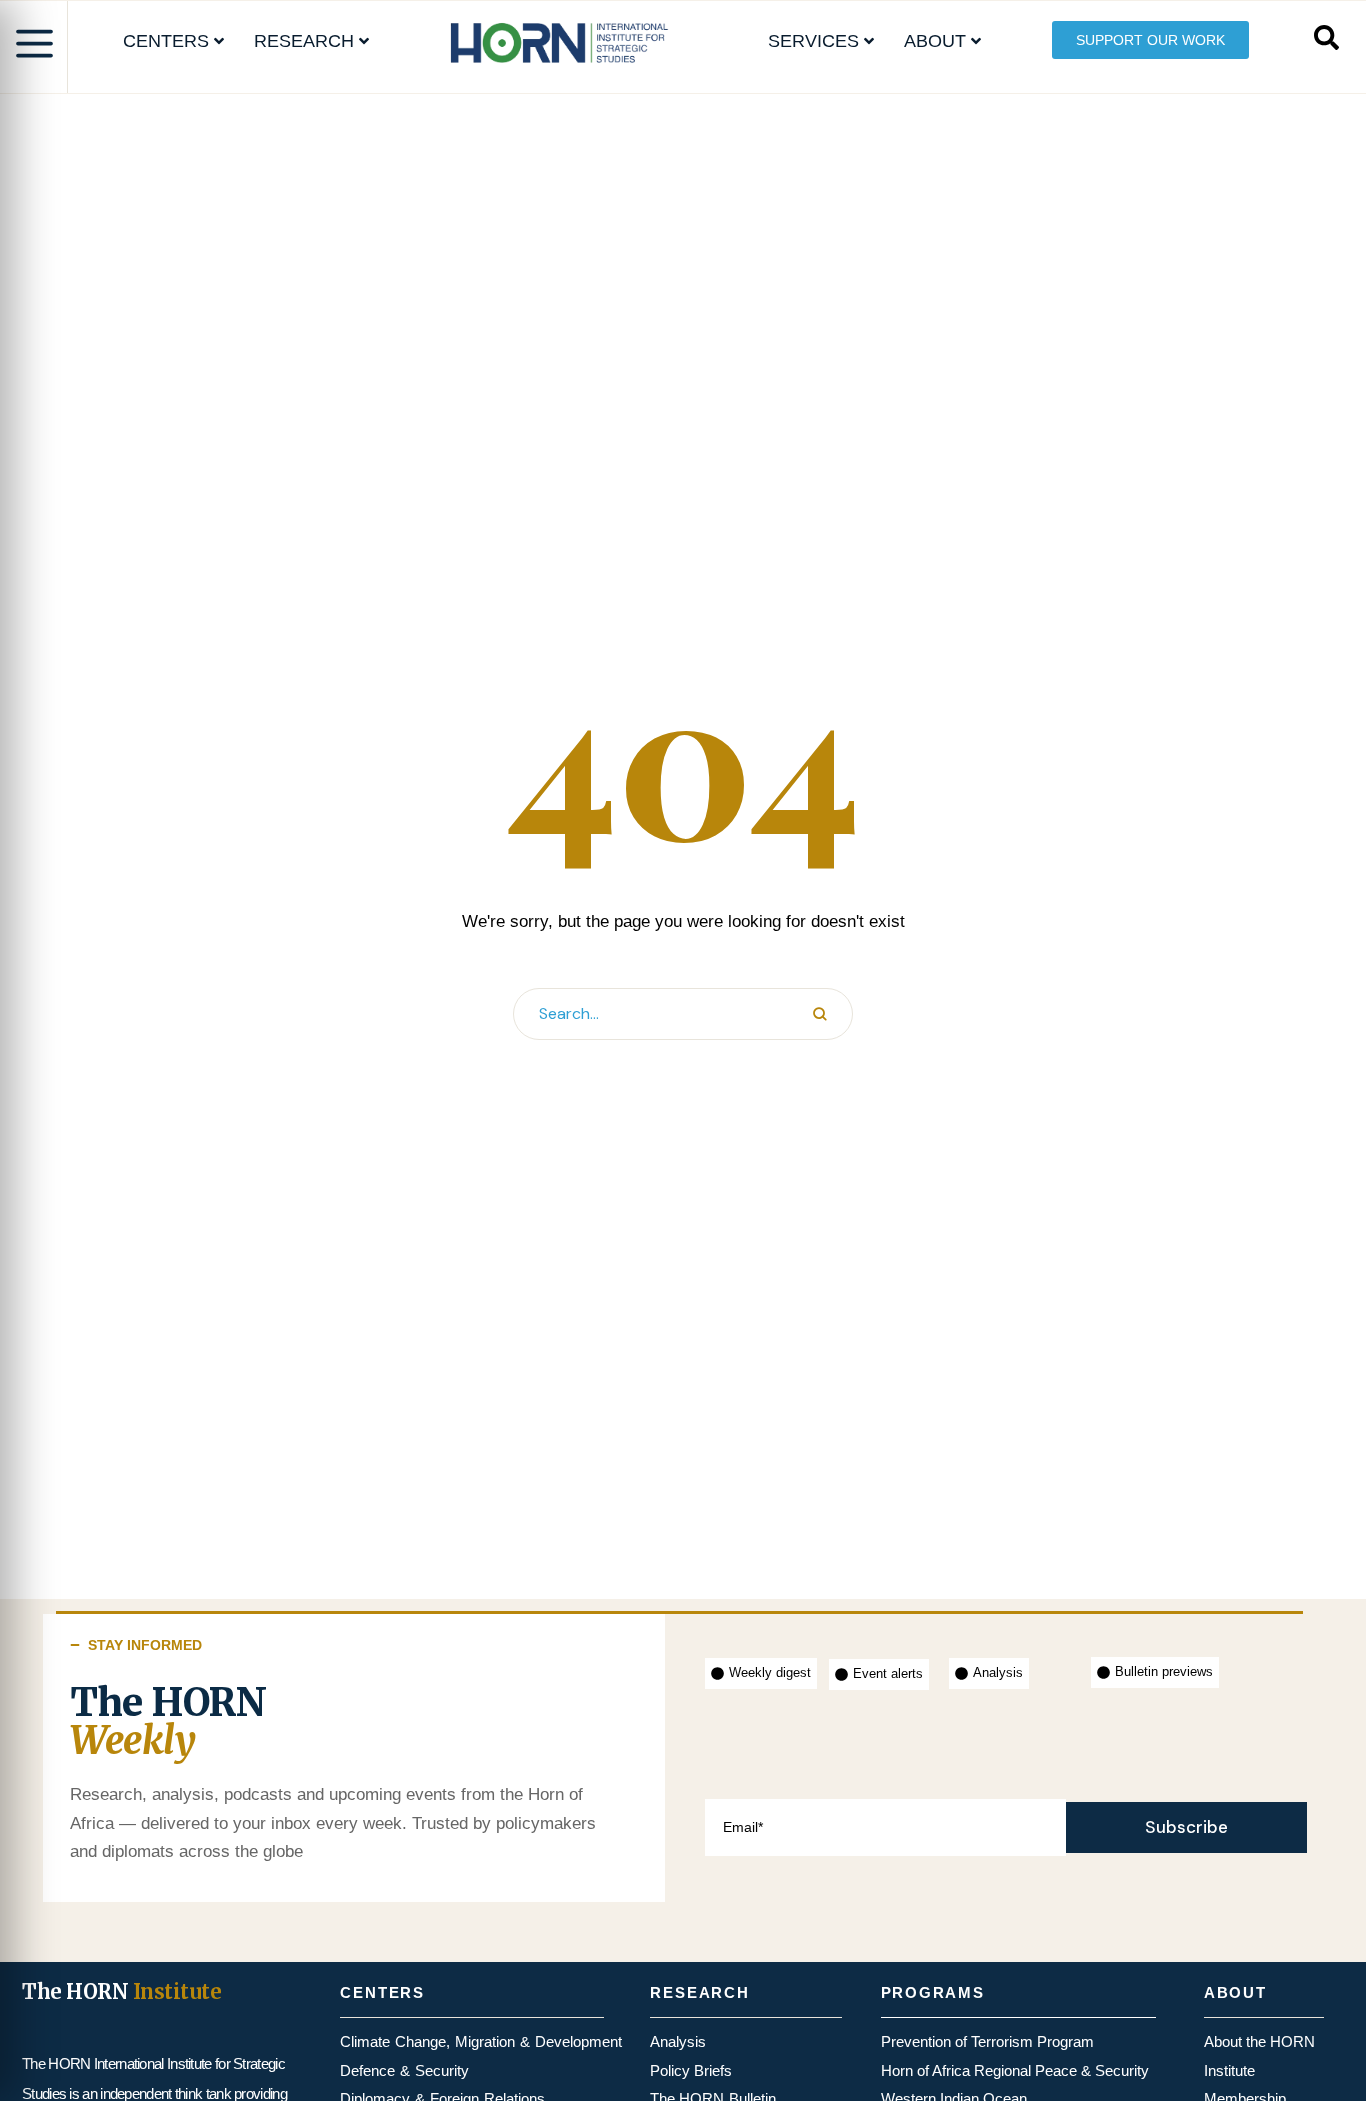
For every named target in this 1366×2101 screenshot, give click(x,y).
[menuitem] (173, 42)
